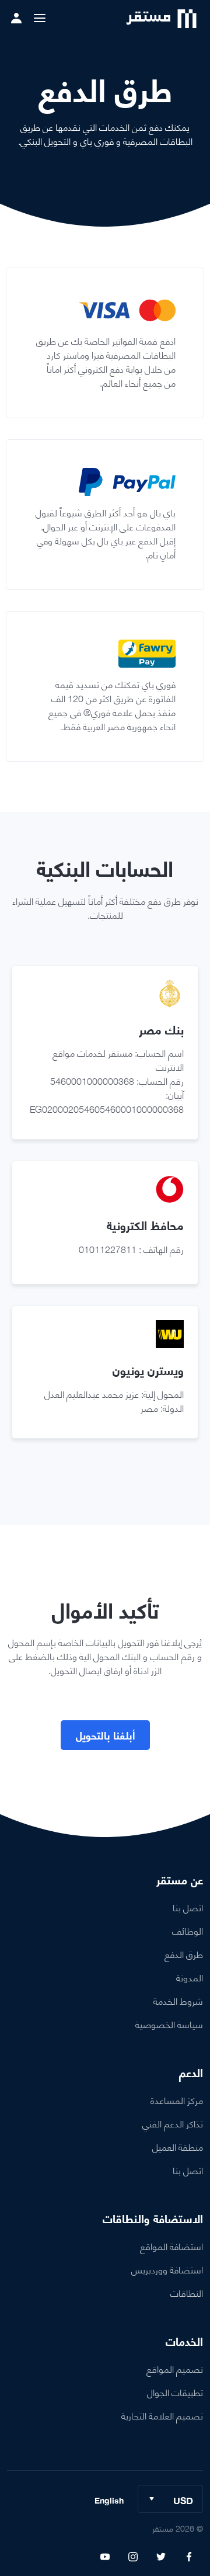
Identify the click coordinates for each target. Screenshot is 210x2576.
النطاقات (187, 2292)
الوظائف (188, 1930)
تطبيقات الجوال (175, 2392)
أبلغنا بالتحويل (105, 1735)
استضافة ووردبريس (167, 2269)
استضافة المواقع (171, 2246)
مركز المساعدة (177, 2100)
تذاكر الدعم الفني (173, 2123)
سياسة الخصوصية (169, 2024)
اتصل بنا (188, 1907)
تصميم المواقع (175, 2368)
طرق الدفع (184, 1954)
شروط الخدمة (178, 2000)
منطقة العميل (178, 2146)
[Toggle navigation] (40, 18)
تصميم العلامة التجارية (162, 2415)
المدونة (190, 1977)
